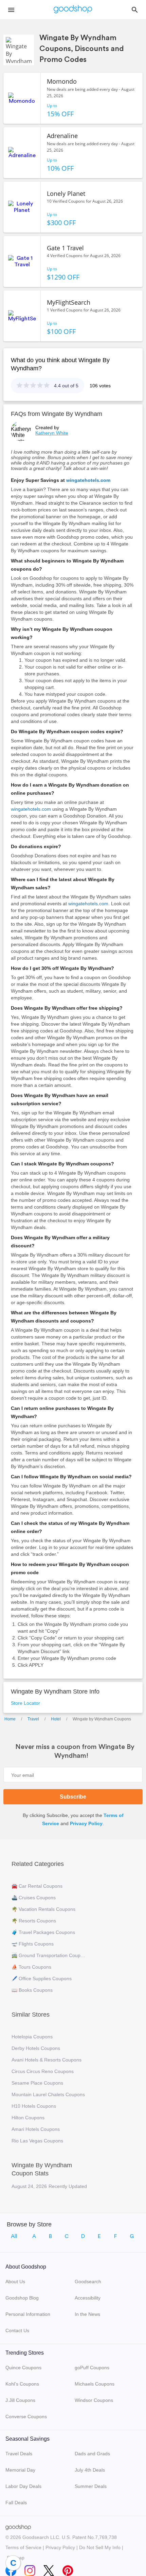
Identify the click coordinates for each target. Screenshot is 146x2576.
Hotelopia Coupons (32, 2037)
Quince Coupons (23, 2368)
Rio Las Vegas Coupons (37, 2141)
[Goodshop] (73, 10)
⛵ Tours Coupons (31, 1967)
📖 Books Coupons (32, 1990)
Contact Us (17, 2330)
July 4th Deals (90, 2470)
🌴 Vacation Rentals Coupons (43, 1909)
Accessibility (88, 2298)
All (14, 2236)
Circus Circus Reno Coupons (43, 2071)
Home (10, 1719)
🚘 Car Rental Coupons (37, 1886)
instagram (30, 2569)
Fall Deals (16, 2503)
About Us (15, 2282)
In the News (87, 2314)
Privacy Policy (86, 1823)
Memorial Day (20, 2470)
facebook (11, 2569)
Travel (33, 1719)
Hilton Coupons (28, 2118)
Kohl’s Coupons (22, 2384)
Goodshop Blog (22, 2298)
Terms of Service (23, 2547)
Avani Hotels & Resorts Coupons (47, 2060)
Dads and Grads (92, 2454)
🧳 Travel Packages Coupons (43, 1932)
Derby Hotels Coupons (36, 2048)
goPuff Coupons (92, 2368)
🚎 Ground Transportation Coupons (49, 1955)
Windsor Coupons (94, 2400)
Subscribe (73, 1797)
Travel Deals (19, 2454)
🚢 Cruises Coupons (34, 1898)
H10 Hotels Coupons (34, 2106)
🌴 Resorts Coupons (34, 1921)
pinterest (68, 2569)
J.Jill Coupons (20, 2400)
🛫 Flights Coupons (33, 1944)
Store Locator (25, 1703)
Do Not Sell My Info (100, 2547)
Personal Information (28, 2314)
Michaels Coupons (95, 2384)
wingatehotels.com (88, 480)
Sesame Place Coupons (37, 2083)
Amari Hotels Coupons (36, 2129)
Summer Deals (91, 2486)
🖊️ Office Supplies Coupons (42, 1979)
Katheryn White (52, 433)
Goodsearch (88, 2282)
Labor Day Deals (23, 2486)
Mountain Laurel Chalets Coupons (48, 2094)
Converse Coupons (26, 2417)
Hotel (56, 1719)
